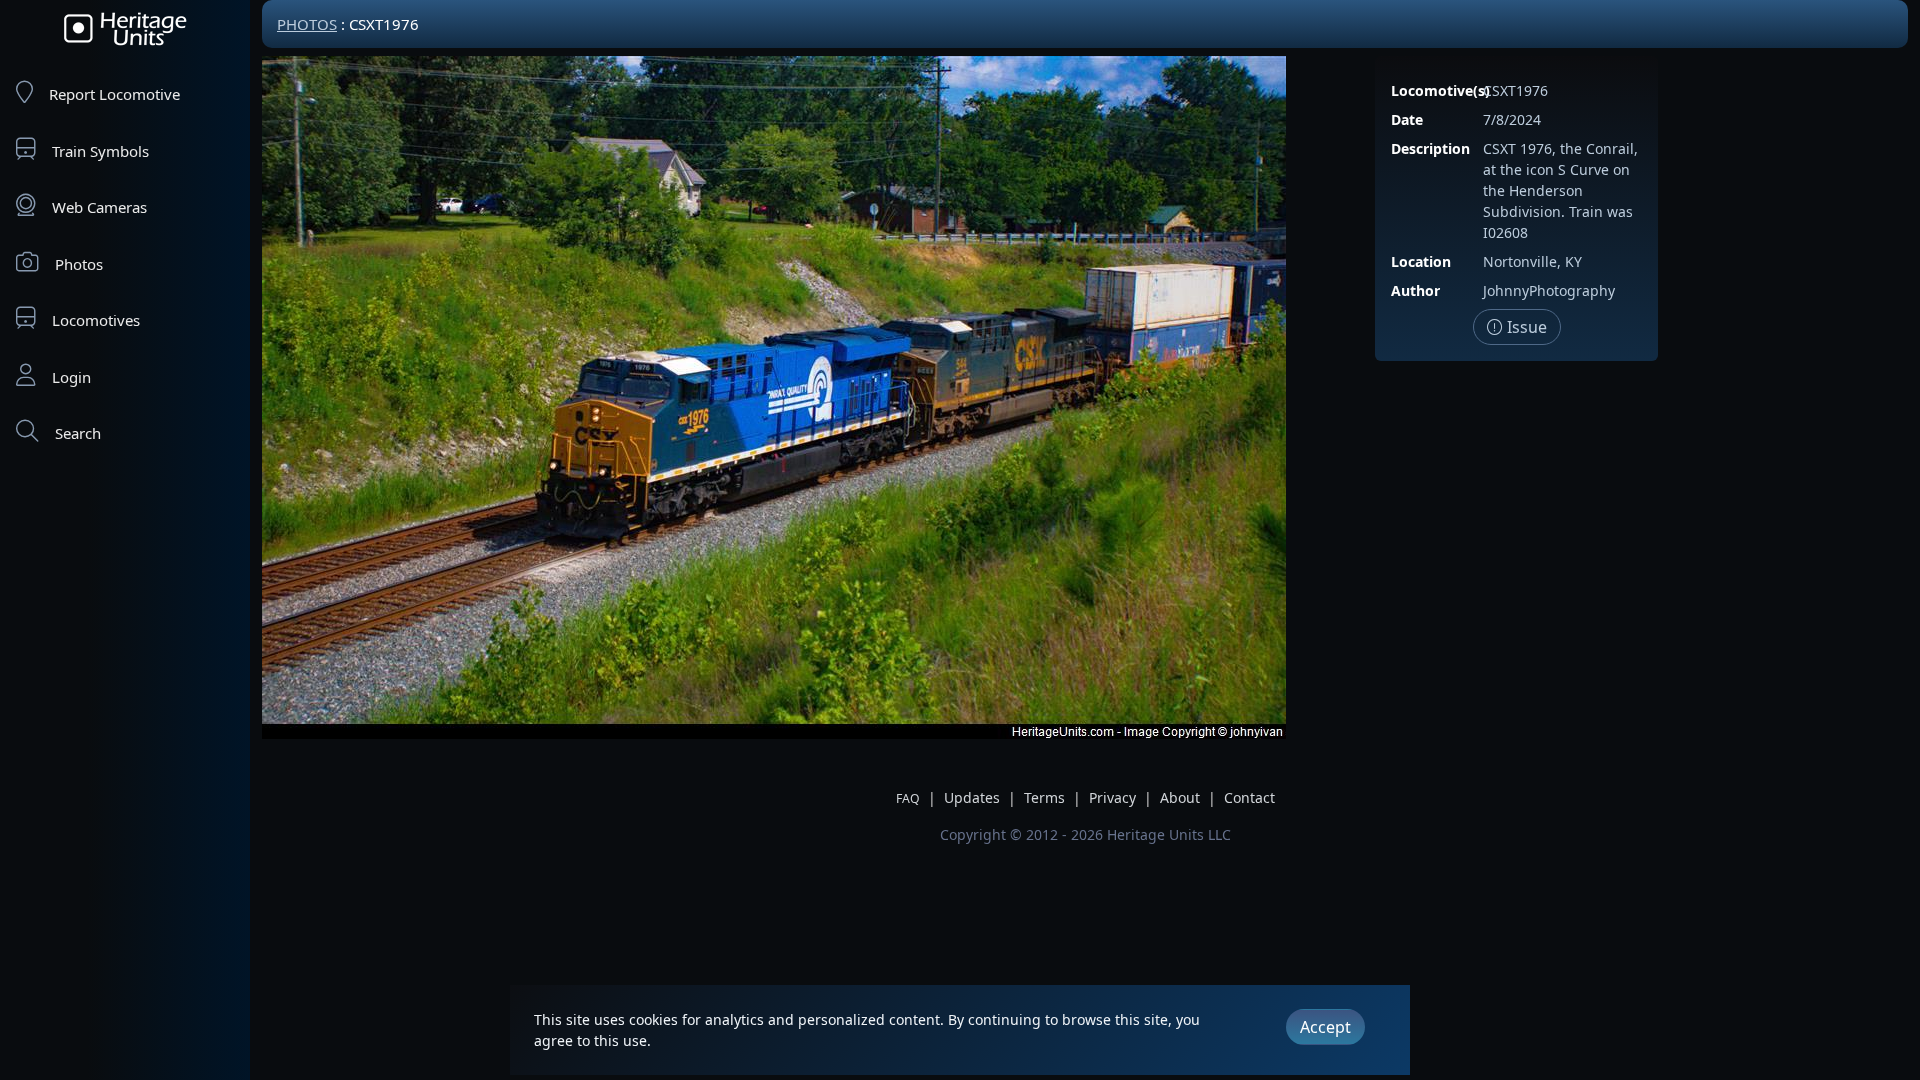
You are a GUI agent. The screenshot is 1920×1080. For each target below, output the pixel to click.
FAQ (908, 798)
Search (78, 433)
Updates (972, 797)
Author (1415, 290)
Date (1407, 119)
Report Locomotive (114, 94)
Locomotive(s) (1440, 90)
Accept (1325, 1027)
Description (1430, 148)
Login (71, 377)
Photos (79, 264)
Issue (1525, 327)
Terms (1044, 797)
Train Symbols (100, 151)
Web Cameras (99, 207)
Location (1421, 261)
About (1180, 797)
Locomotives (96, 320)
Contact (1249, 797)
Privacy (1112, 797)
